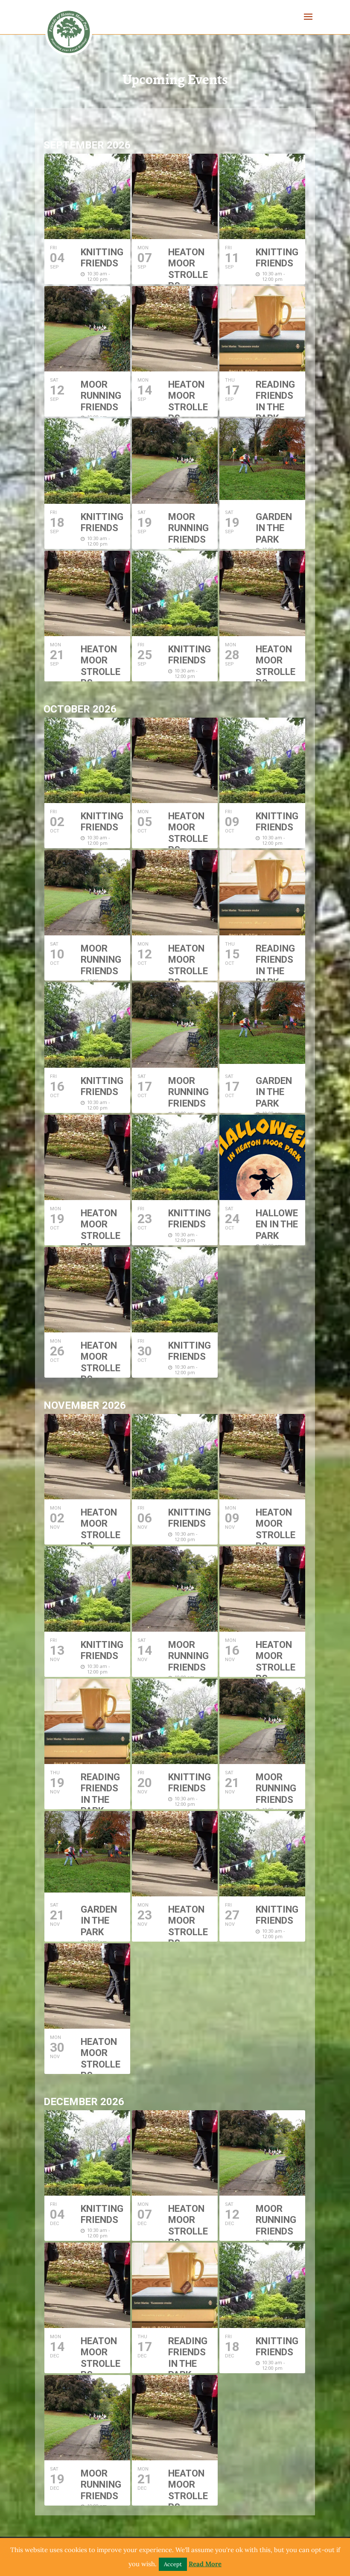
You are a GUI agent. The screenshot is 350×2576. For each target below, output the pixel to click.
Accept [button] (173, 2564)
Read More (205, 2564)
